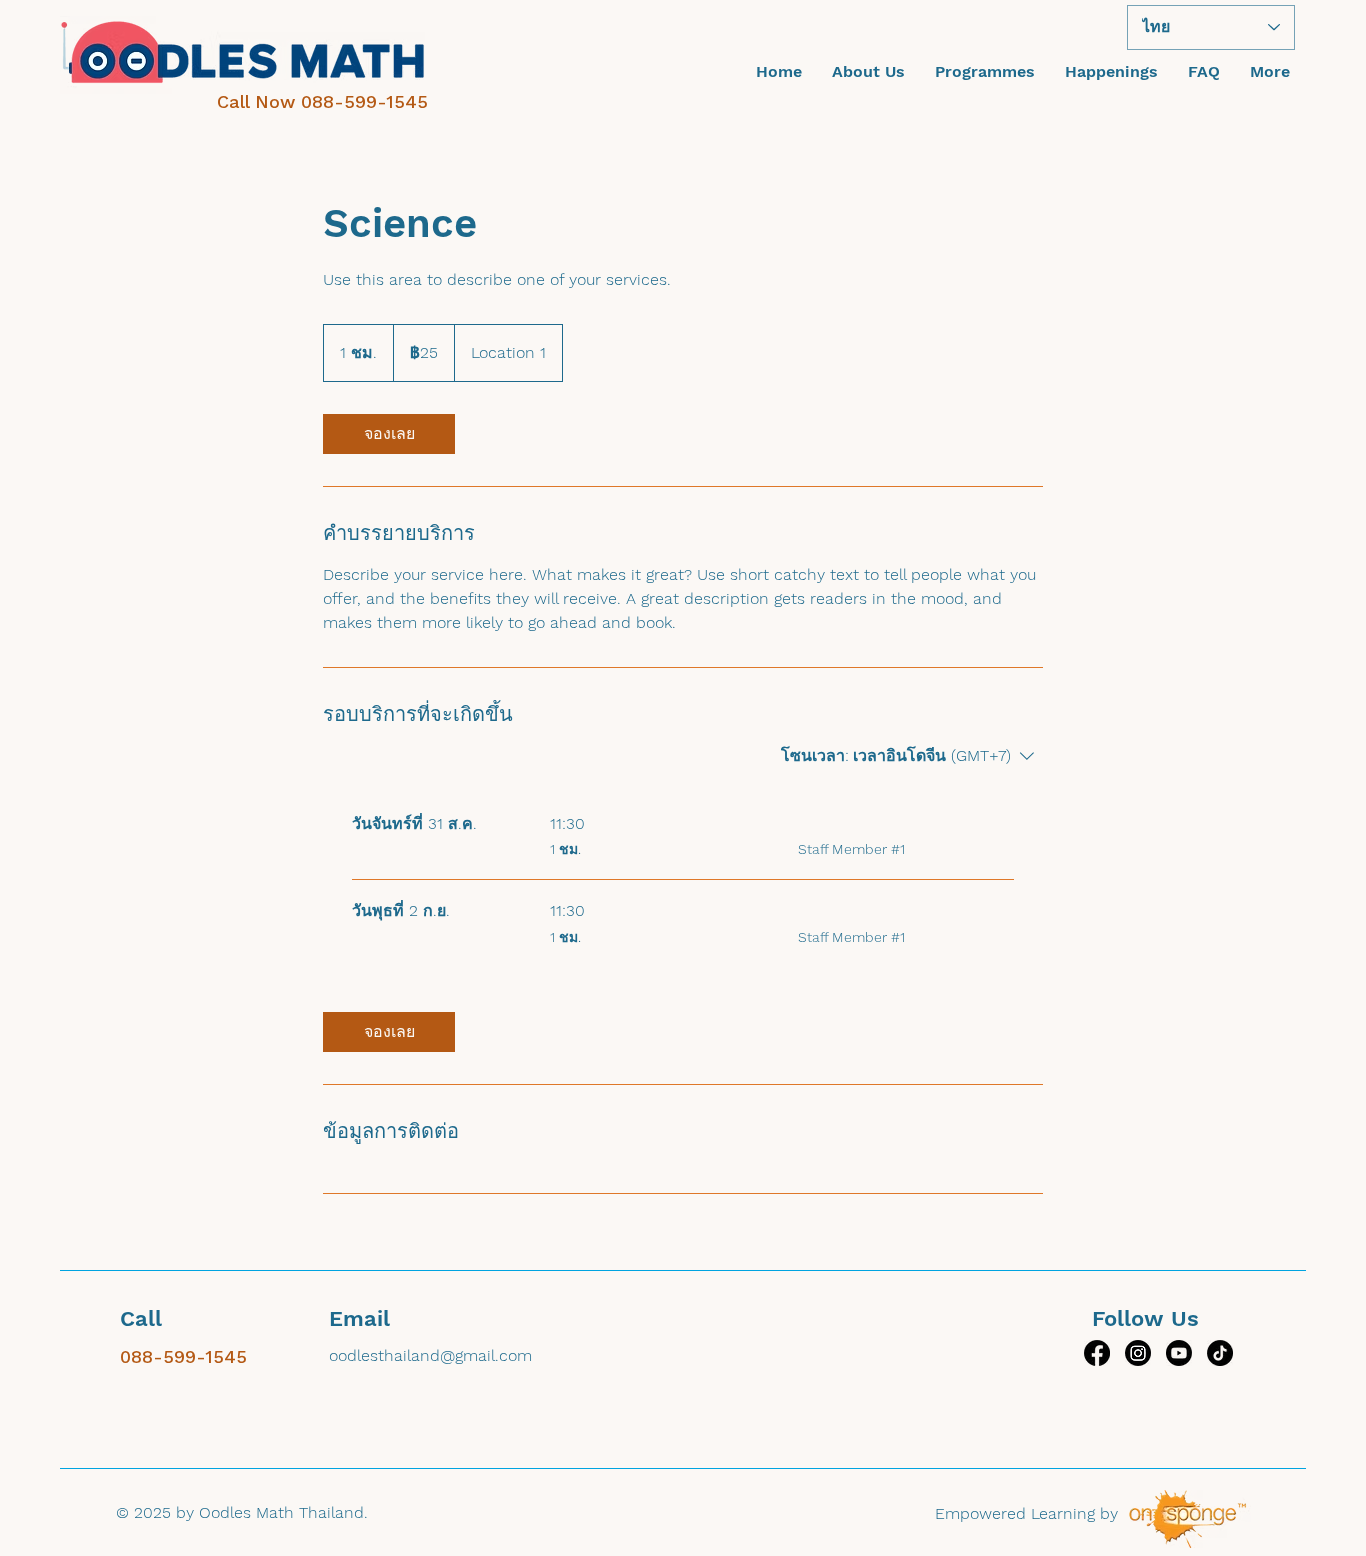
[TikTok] (1220, 1353)
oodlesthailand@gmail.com (430, 1355)
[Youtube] (1179, 1353)
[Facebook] (1097, 1353)
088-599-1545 (364, 101)
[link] (389, 434)
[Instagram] (1138, 1353)
